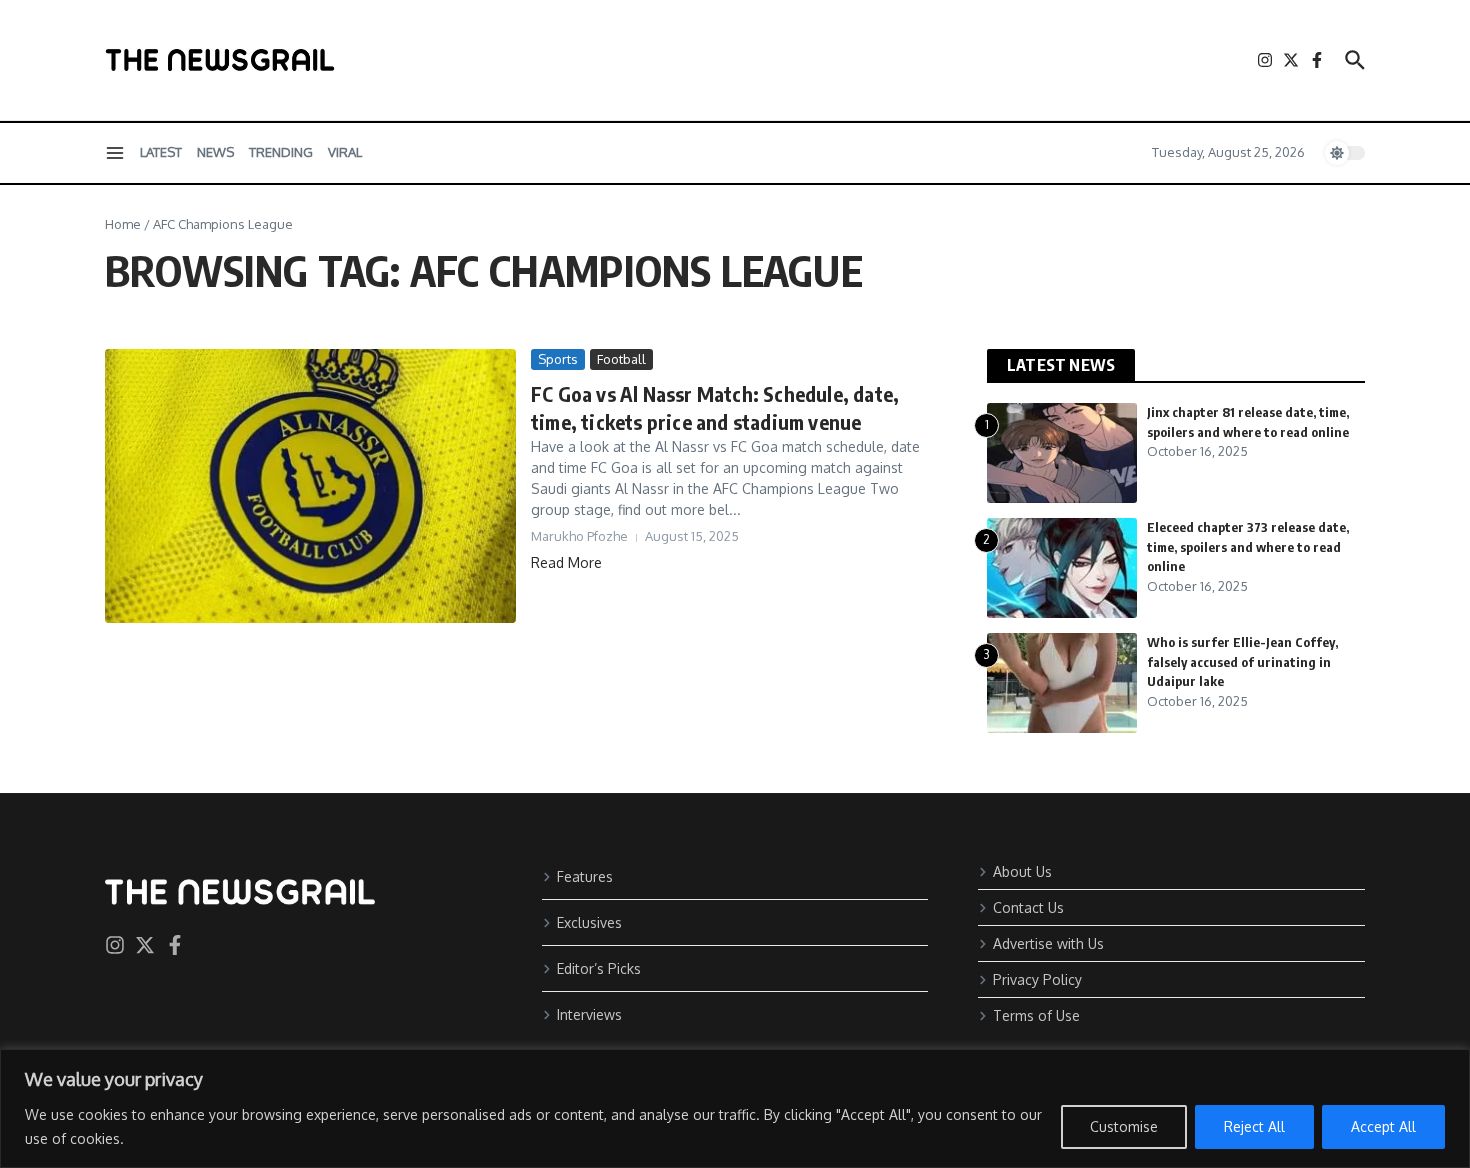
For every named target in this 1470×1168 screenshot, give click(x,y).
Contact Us (1028, 907)
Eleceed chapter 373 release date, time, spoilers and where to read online (1248, 546)
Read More (566, 562)
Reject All (1254, 1126)
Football (621, 359)
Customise (1124, 1126)
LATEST (161, 152)
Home (123, 224)
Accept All (1383, 1126)
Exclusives (589, 922)
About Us (1022, 871)
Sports (558, 359)
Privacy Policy (1037, 979)
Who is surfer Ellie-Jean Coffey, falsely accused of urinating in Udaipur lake (1242, 661)
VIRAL (345, 152)
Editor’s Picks (599, 968)
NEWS (215, 152)
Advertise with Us (1048, 943)
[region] (735, 1108)
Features (585, 876)
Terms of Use (1036, 1015)
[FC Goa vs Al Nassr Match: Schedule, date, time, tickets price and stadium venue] (310, 486)
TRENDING (281, 152)
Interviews (589, 1014)
